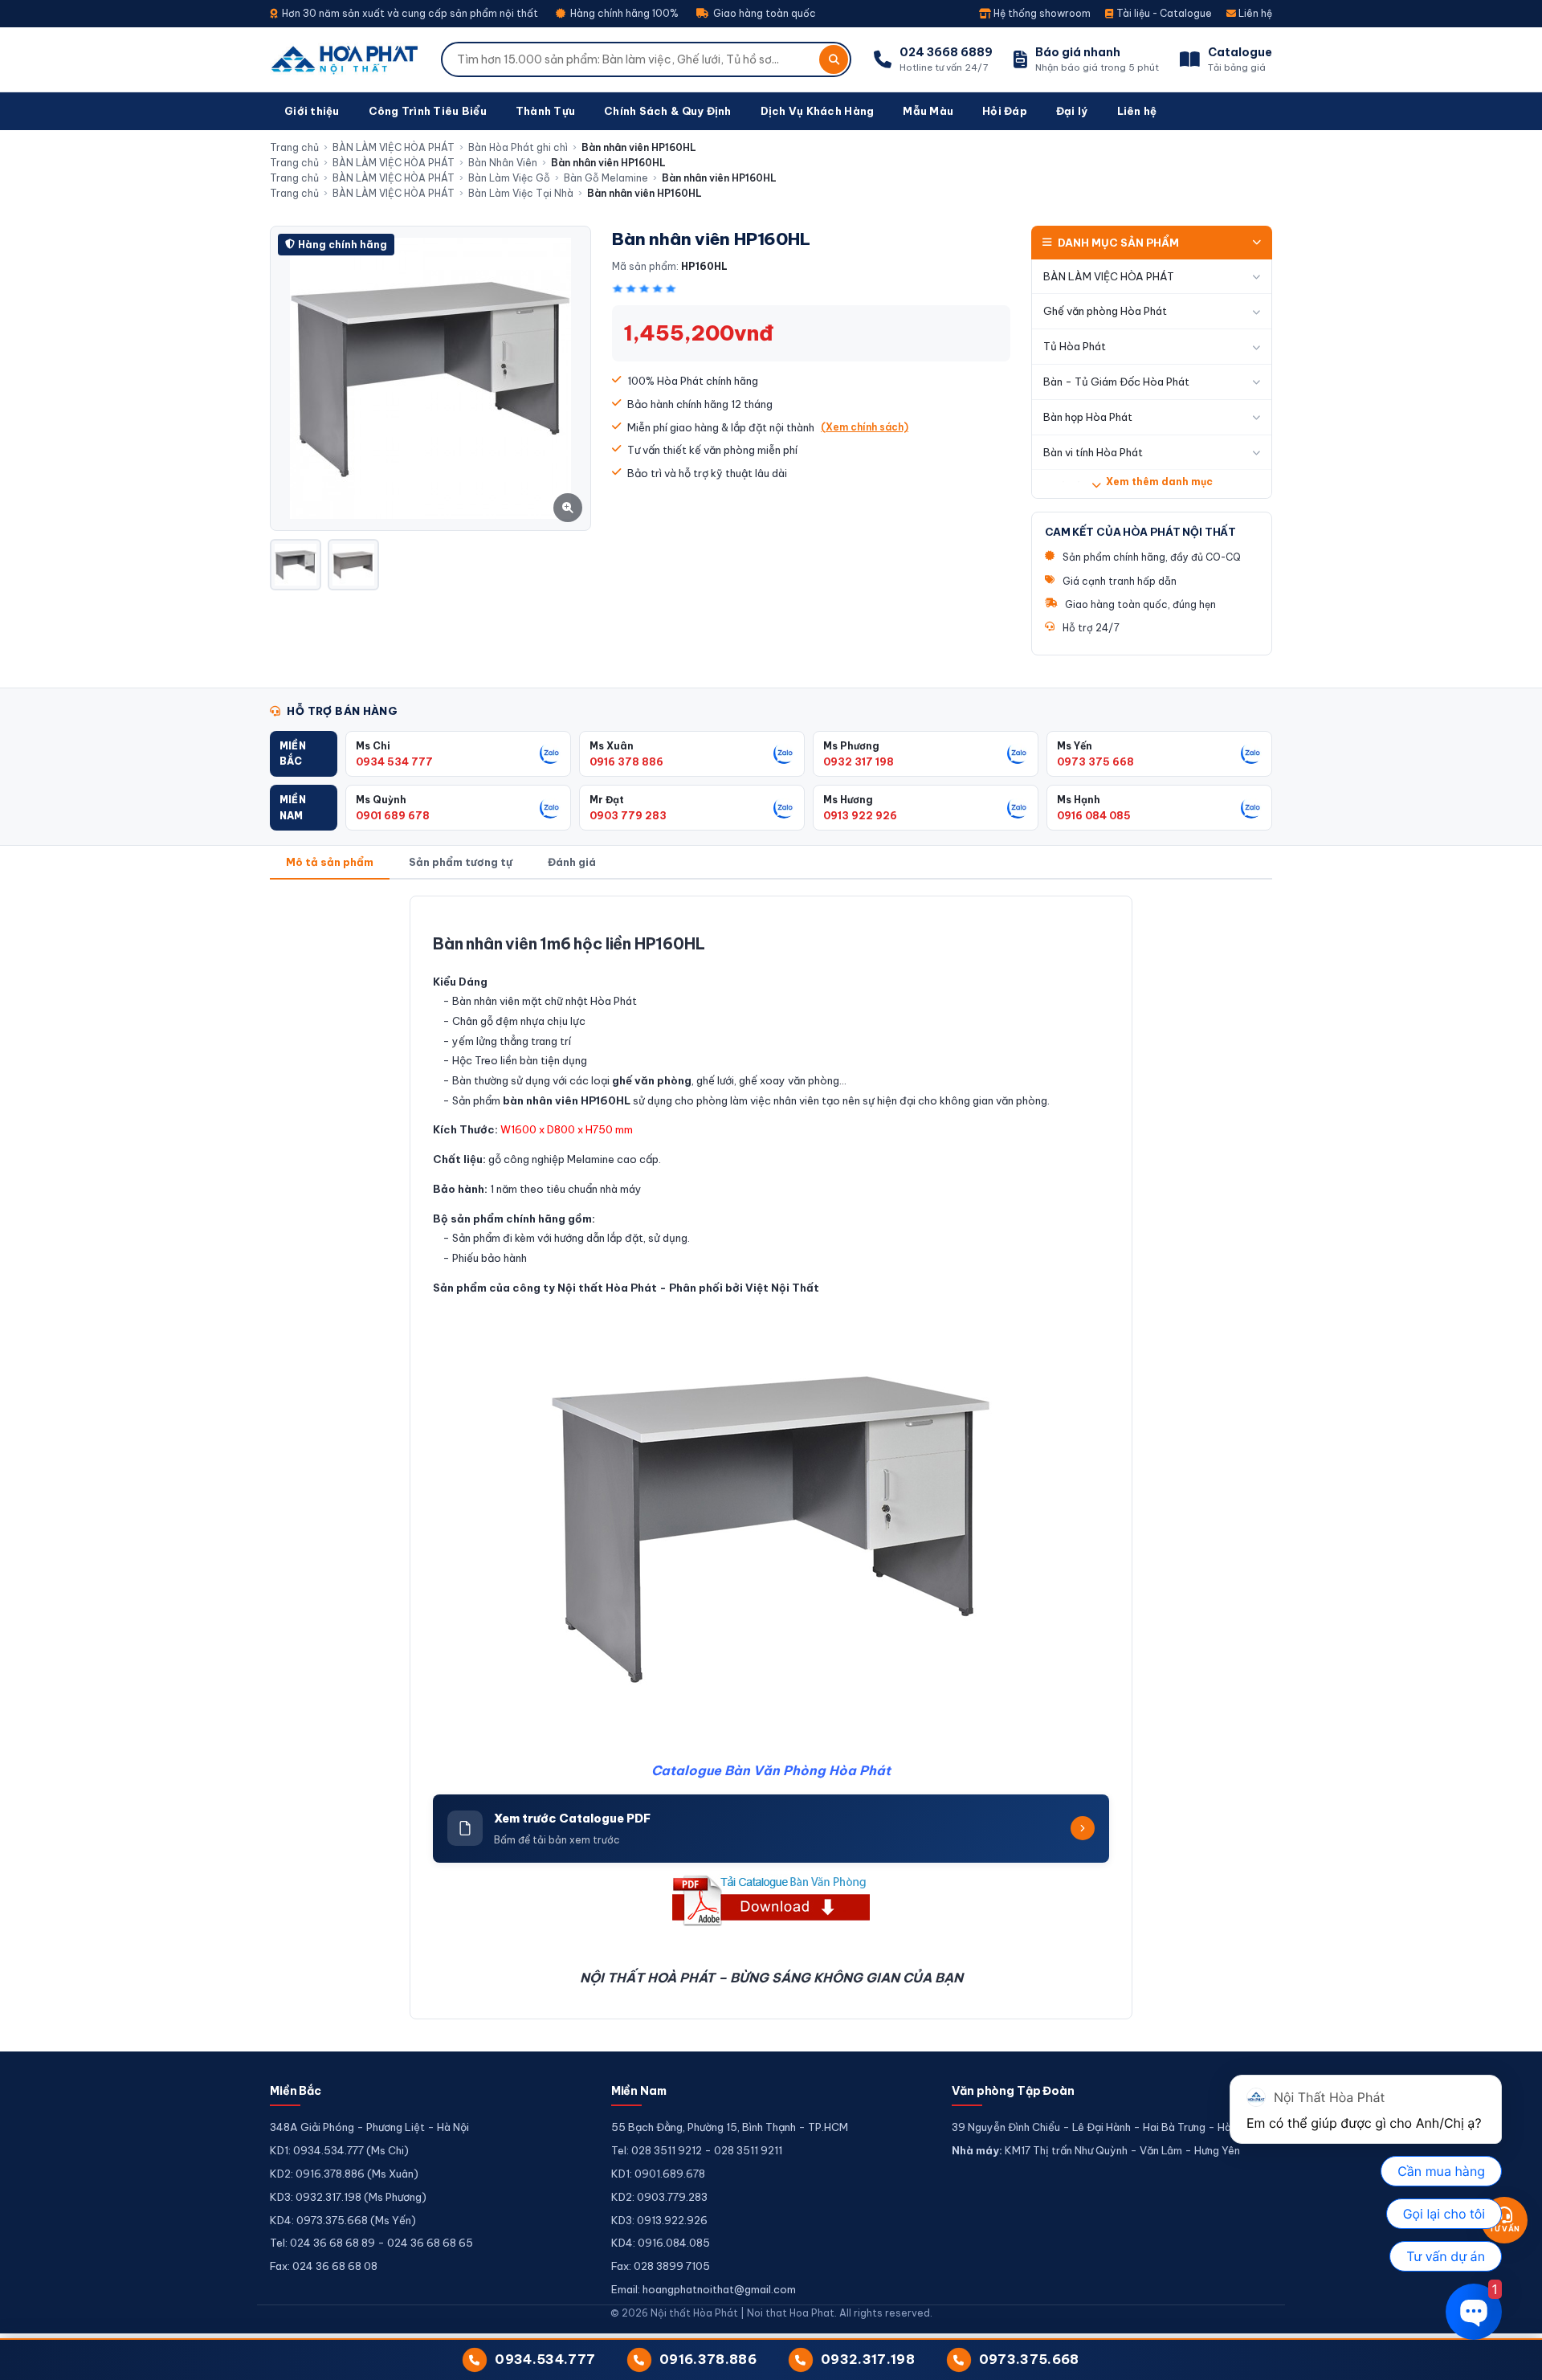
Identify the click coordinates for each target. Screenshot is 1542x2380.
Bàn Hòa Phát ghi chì (518, 147)
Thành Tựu (545, 111)
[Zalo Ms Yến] (1251, 753)
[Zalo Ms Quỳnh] (550, 808)
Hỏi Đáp (1005, 111)
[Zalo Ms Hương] (1018, 808)
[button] (304, 754)
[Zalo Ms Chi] (550, 753)
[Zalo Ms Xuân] (784, 753)
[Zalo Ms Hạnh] (1251, 808)
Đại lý (1072, 111)
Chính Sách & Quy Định (667, 111)
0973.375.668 (1029, 2359)
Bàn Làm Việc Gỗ (509, 178)
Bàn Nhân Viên (503, 163)
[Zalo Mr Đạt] (784, 808)
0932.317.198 (868, 2359)
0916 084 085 (1094, 815)
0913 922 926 (860, 815)
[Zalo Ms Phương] (1018, 753)
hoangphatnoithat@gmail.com (719, 2289)
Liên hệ (1254, 13)
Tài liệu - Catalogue (1163, 13)
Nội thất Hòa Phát (607, 1288)
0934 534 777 (394, 761)
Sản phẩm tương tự (461, 862)
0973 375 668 (1095, 761)
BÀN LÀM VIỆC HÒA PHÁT (394, 147)
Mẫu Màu (928, 111)
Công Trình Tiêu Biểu (428, 111)
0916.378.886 (708, 2359)
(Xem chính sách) (865, 427)
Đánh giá (572, 862)
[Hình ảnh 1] (296, 565)
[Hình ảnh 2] (353, 565)
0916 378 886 (626, 761)
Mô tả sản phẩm (330, 862)
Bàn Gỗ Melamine (606, 178)
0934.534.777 (545, 2359)
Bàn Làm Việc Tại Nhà (521, 193)
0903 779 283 (628, 815)
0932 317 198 (859, 761)
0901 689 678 (393, 815)
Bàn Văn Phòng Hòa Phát (808, 1770)
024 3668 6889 (946, 52)
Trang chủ (294, 147)
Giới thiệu (312, 111)
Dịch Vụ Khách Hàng (818, 111)
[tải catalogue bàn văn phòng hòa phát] (771, 1900)
